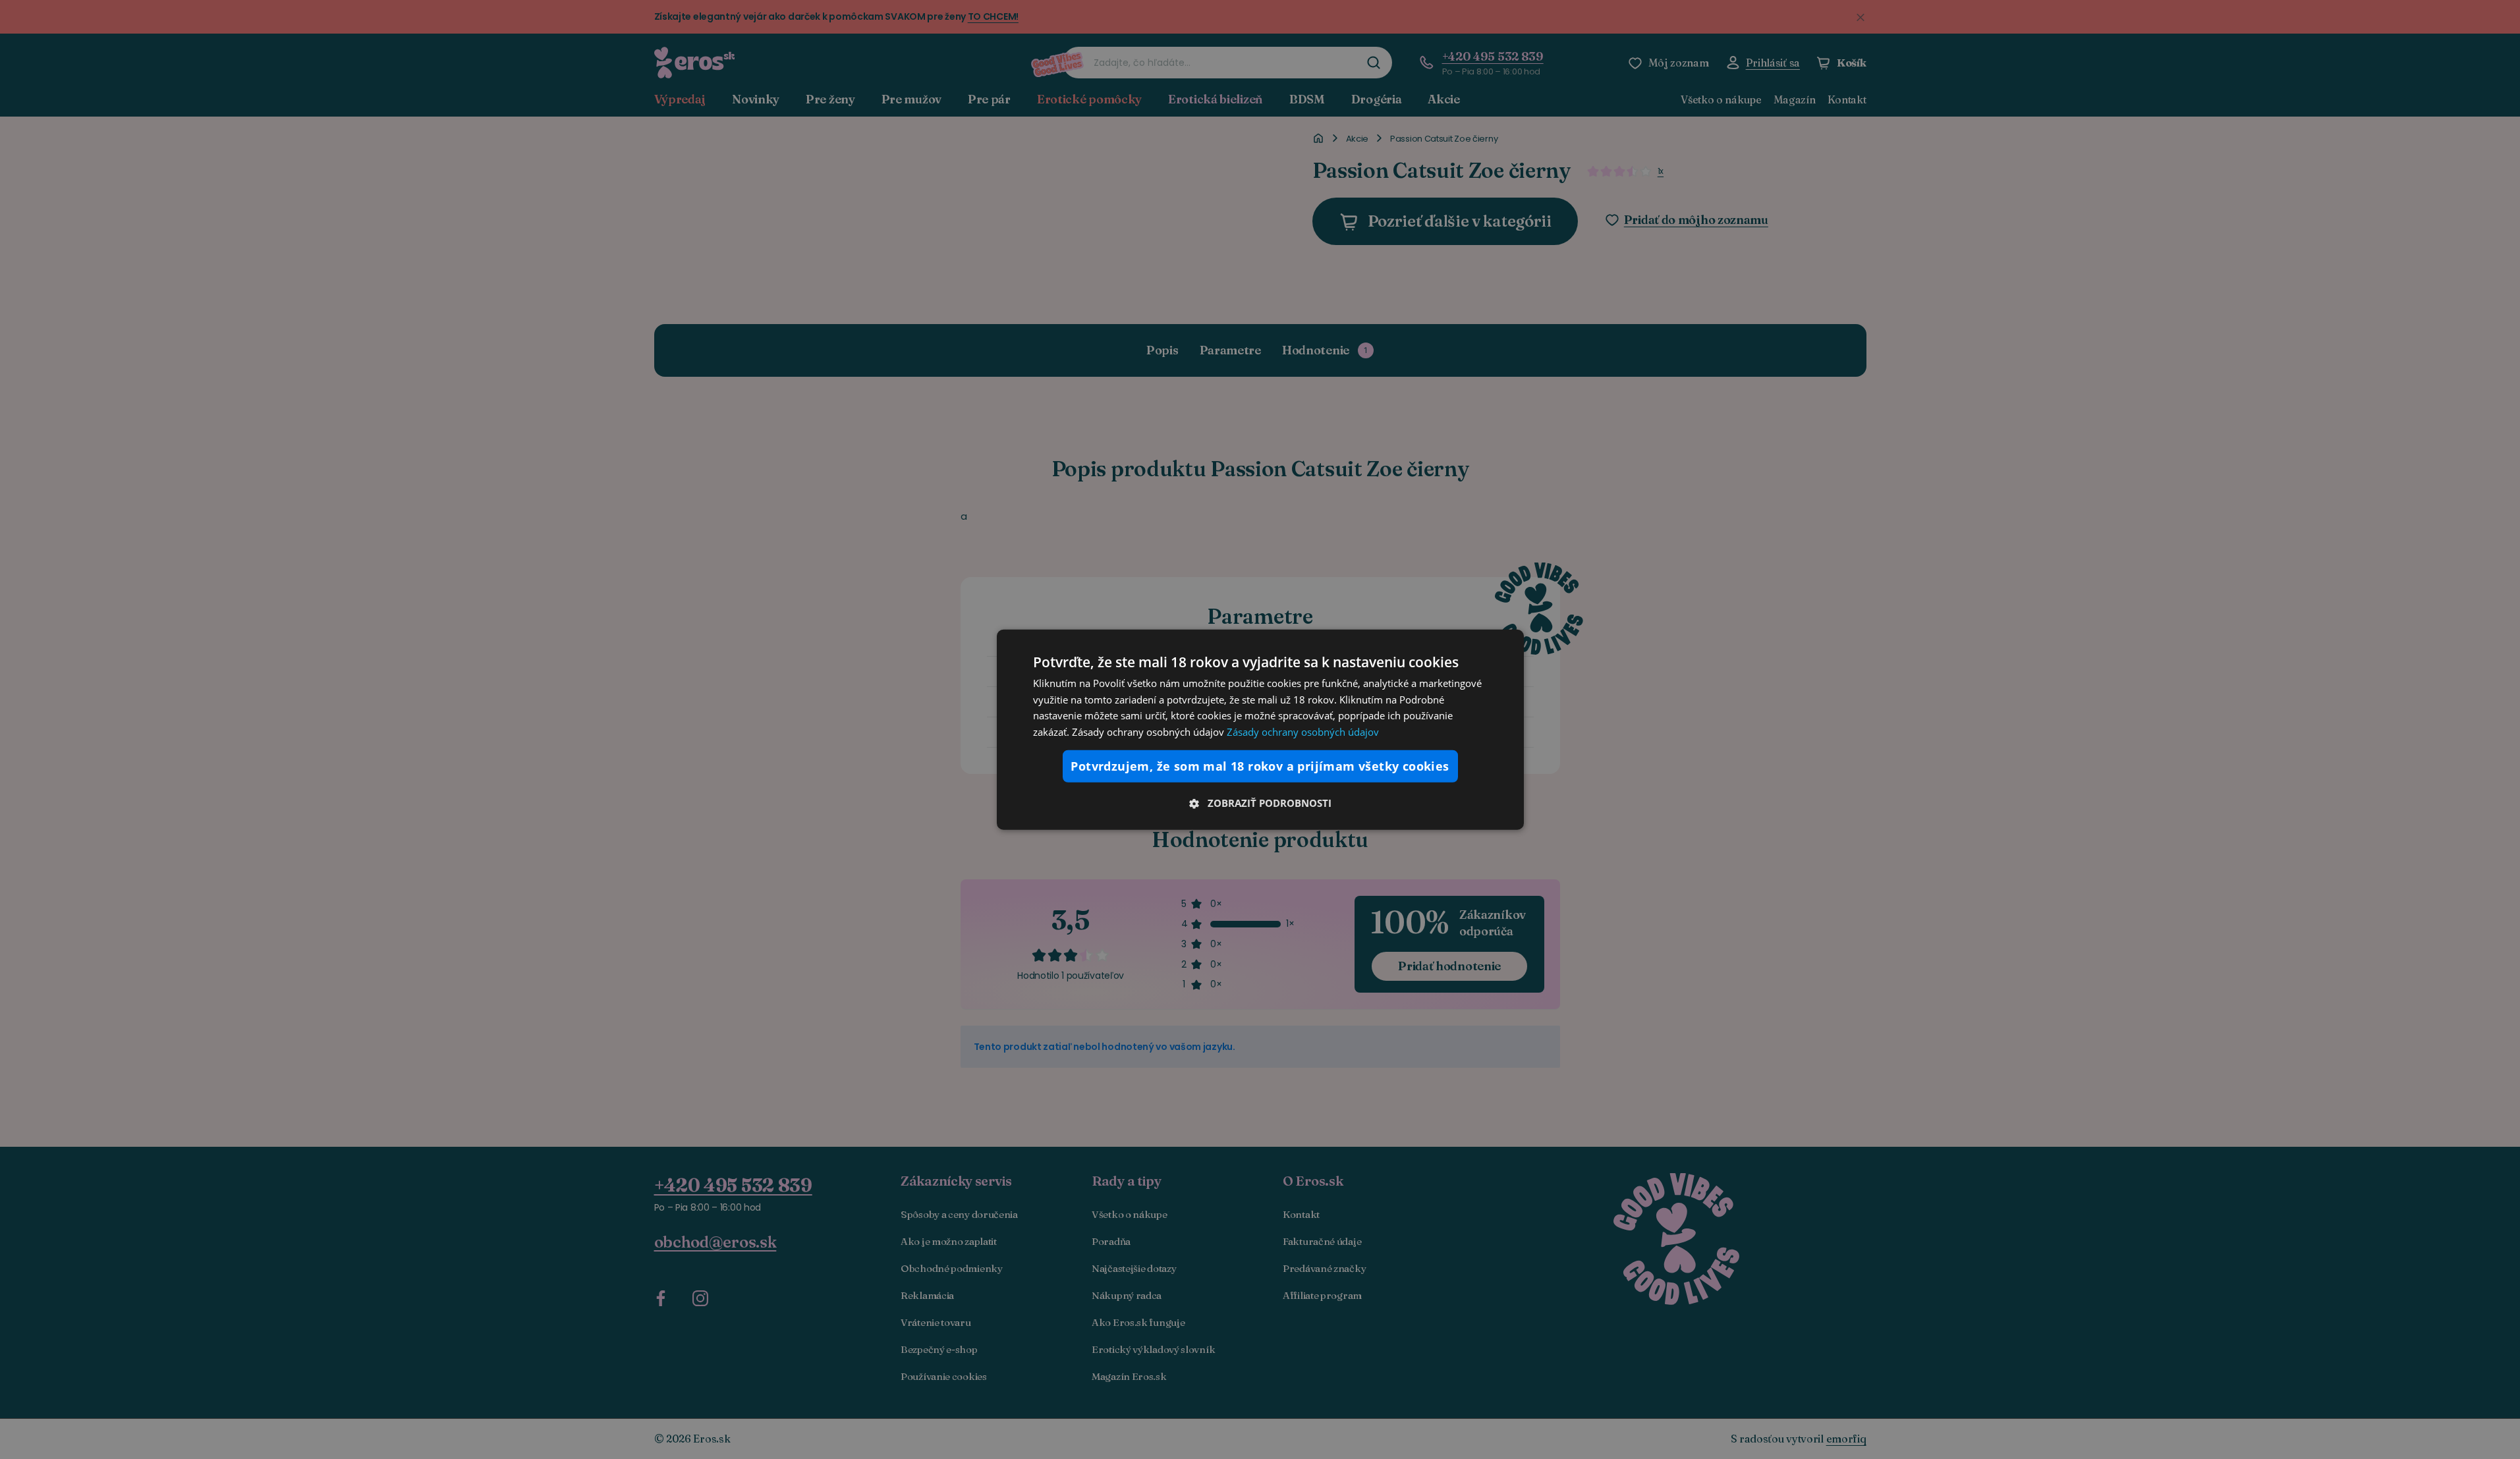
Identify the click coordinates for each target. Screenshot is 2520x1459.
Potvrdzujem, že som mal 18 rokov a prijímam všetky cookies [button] (1260, 766)
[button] (1260, 803)
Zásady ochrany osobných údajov (1303, 732)
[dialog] (1260, 729)
